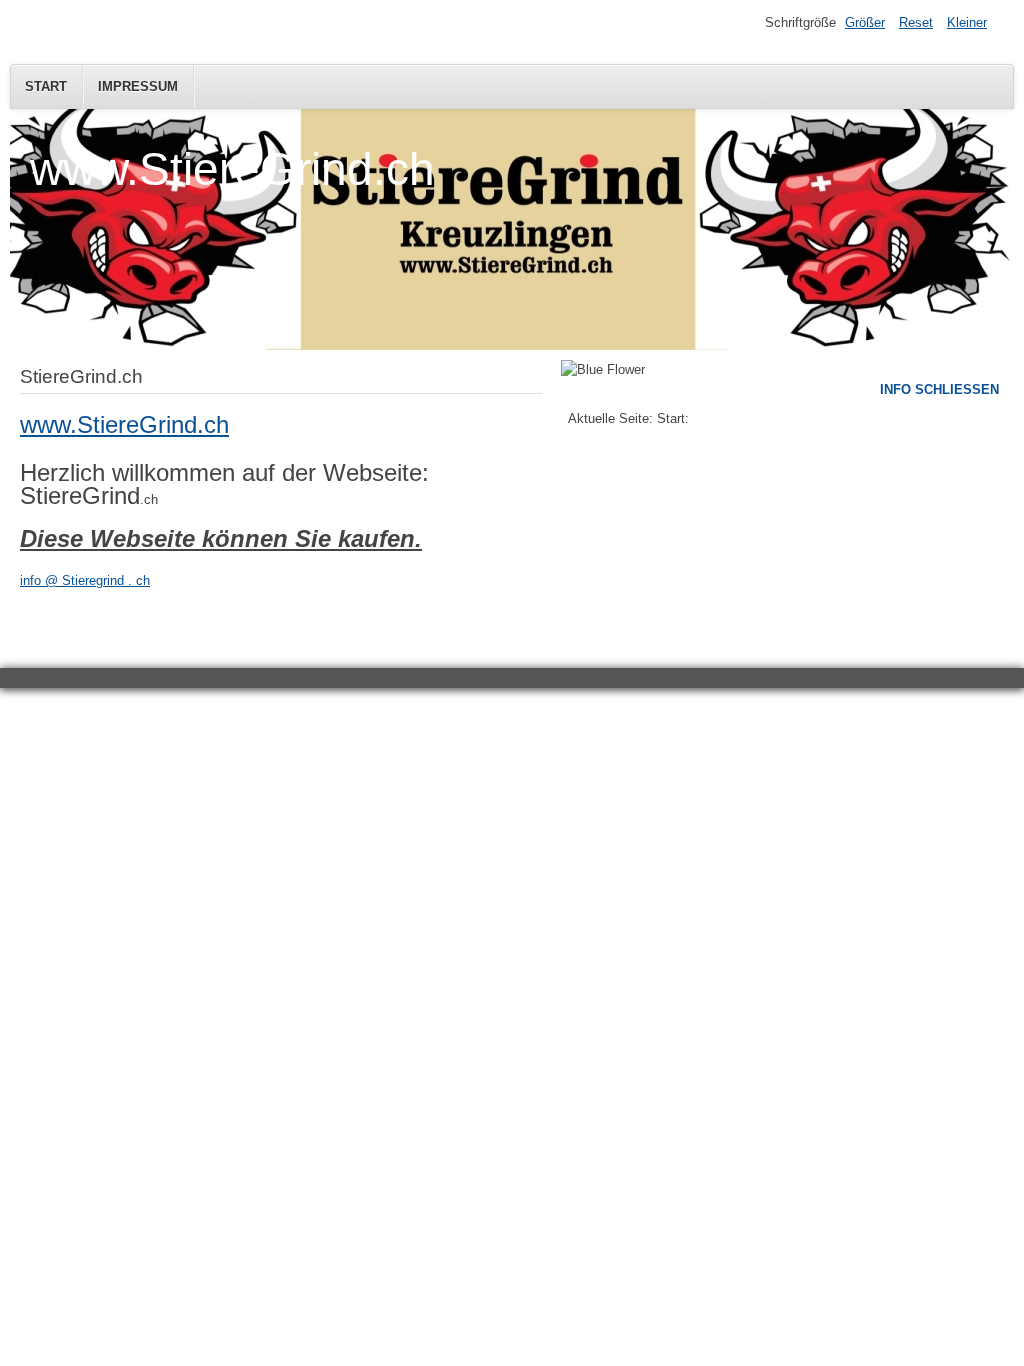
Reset (916, 22)
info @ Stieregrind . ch (85, 580)
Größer (865, 22)
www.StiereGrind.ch (124, 424)
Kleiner (967, 22)
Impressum (138, 86)
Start (46, 86)
